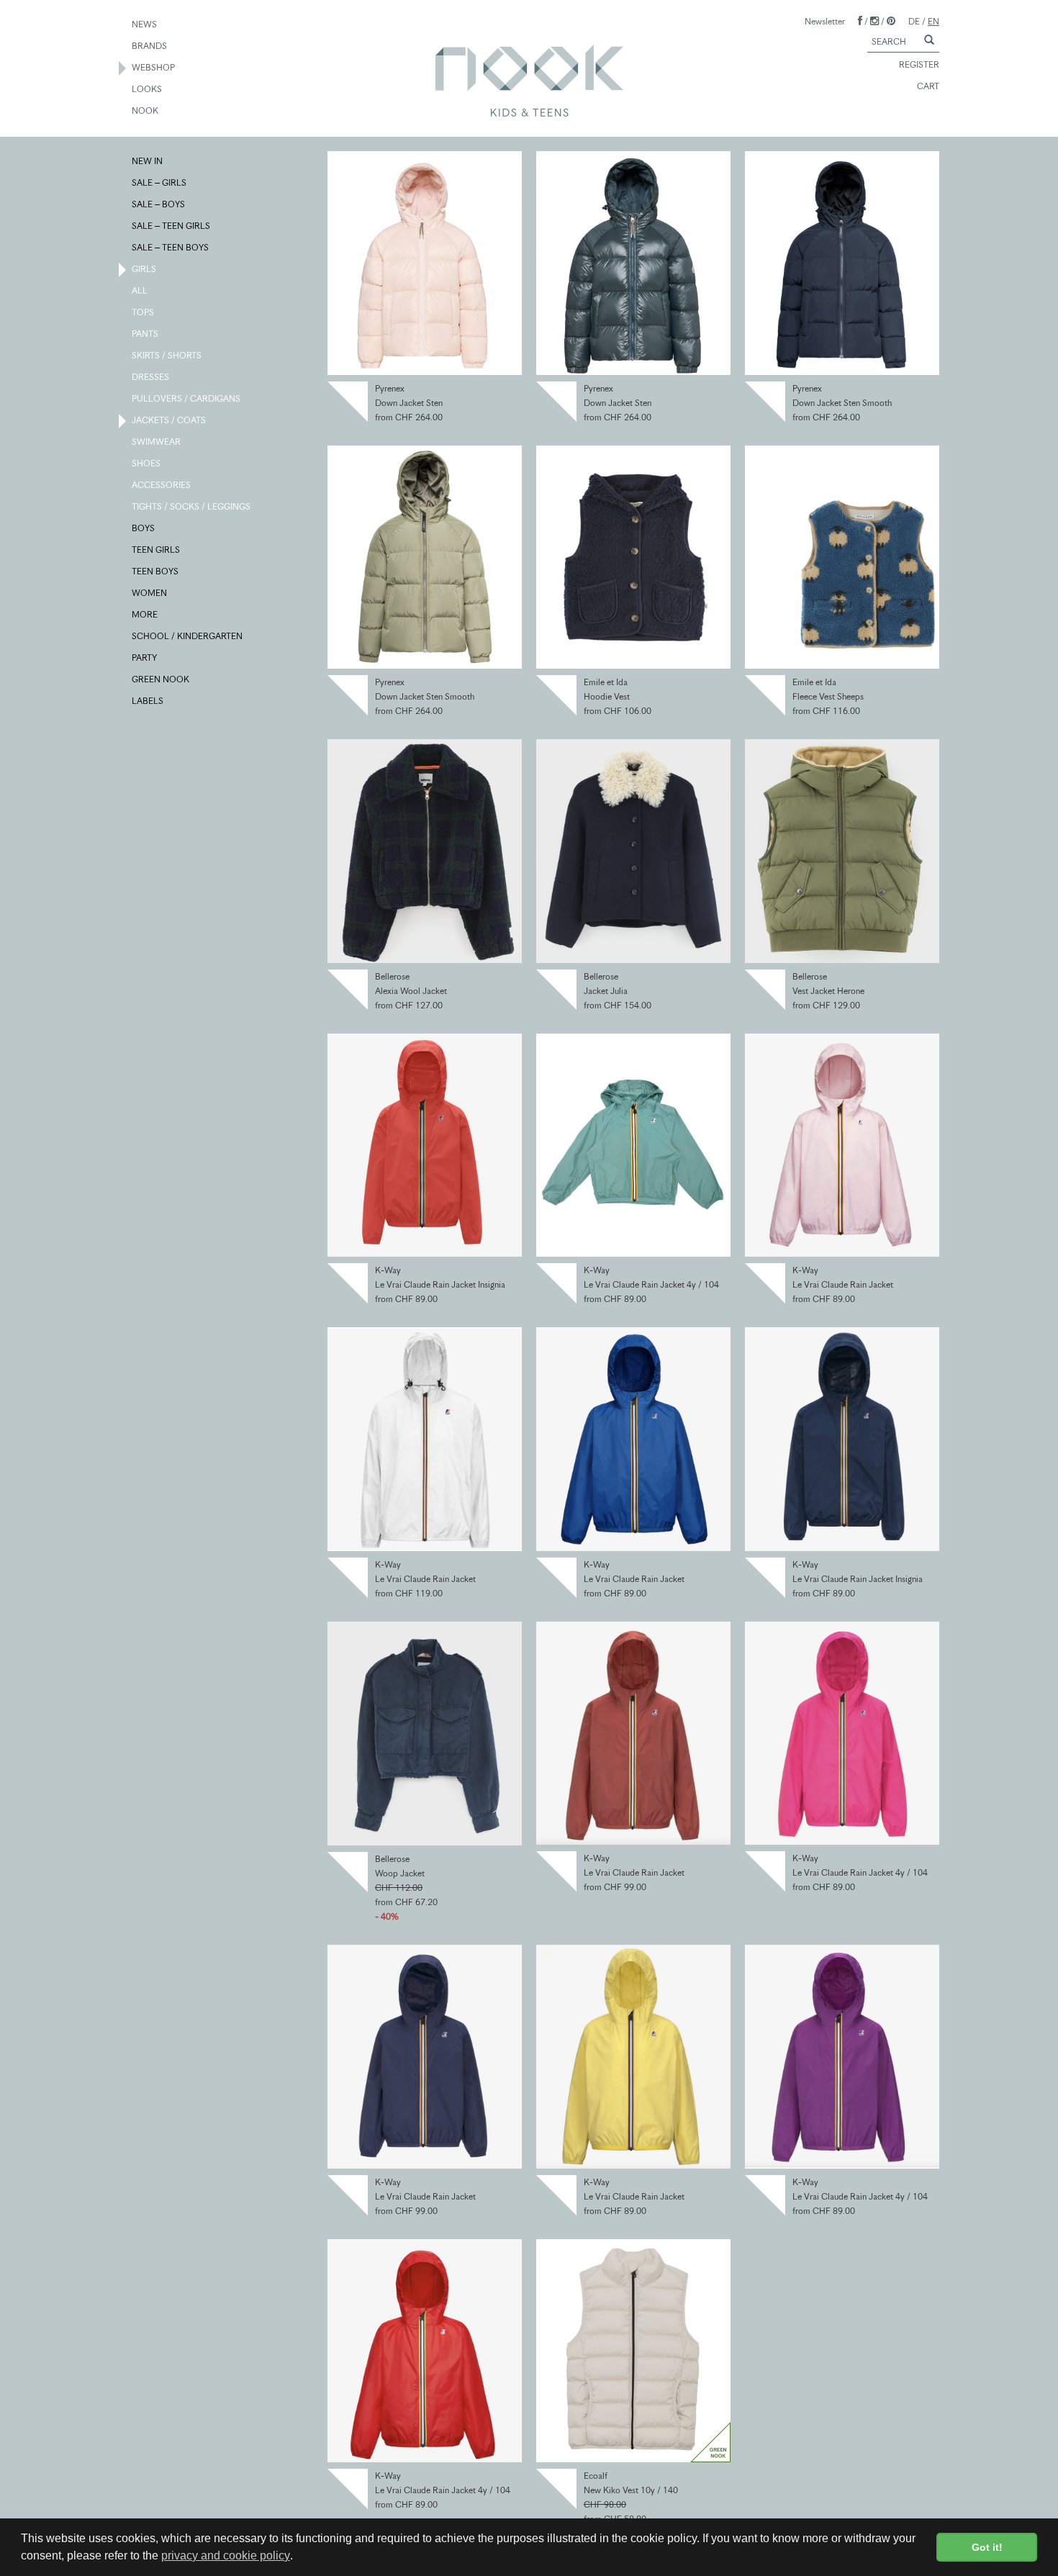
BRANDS (150, 46)
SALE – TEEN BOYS (171, 247)
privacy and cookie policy (226, 2555)
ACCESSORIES (162, 485)
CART (928, 86)
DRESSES (151, 377)
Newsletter (825, 21)
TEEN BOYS (156, 571)
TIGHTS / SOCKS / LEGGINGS (192, 506)
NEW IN (148, 161)
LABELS (148, 701)
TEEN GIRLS (157, 550)
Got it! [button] (987, 2547)
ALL (140, 290)
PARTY (145, 657)
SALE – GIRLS (160, 182)
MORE (145, 614)
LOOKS (148, 89)
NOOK (146, 110)
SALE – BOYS (159, 204)
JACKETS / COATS (169, 420)
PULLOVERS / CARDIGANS (187, 398)
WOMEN (150, 593)
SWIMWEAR (157, 442)
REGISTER (919, 64)
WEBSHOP (154, 67)
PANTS (146, 334)
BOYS (144, 528)
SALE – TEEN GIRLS (172, 226)
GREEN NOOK (161, 679)
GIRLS (145, 269)
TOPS (144, 312)
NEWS (145, 24)
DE (914, 21)
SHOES (147, 463)
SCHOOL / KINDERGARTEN (188, 636)
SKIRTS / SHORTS (167, 355)
